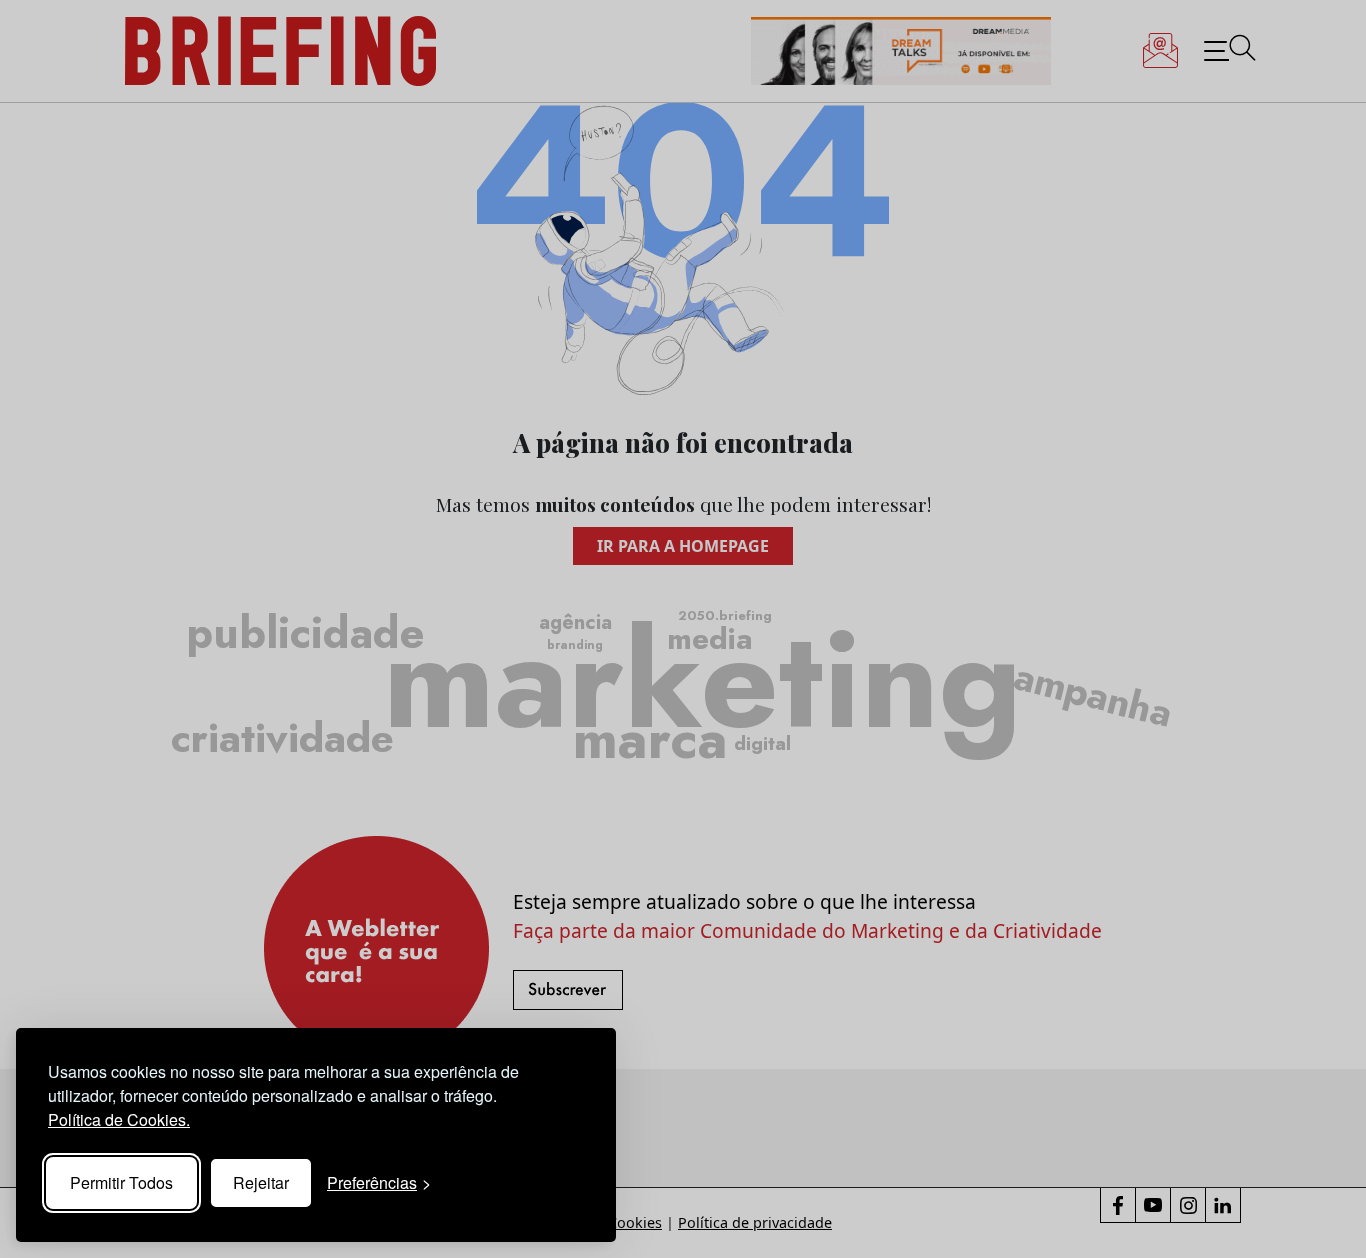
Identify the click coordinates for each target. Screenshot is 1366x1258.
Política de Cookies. (119, 1119)
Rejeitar (261, 1182)
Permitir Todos (121, 1182)
